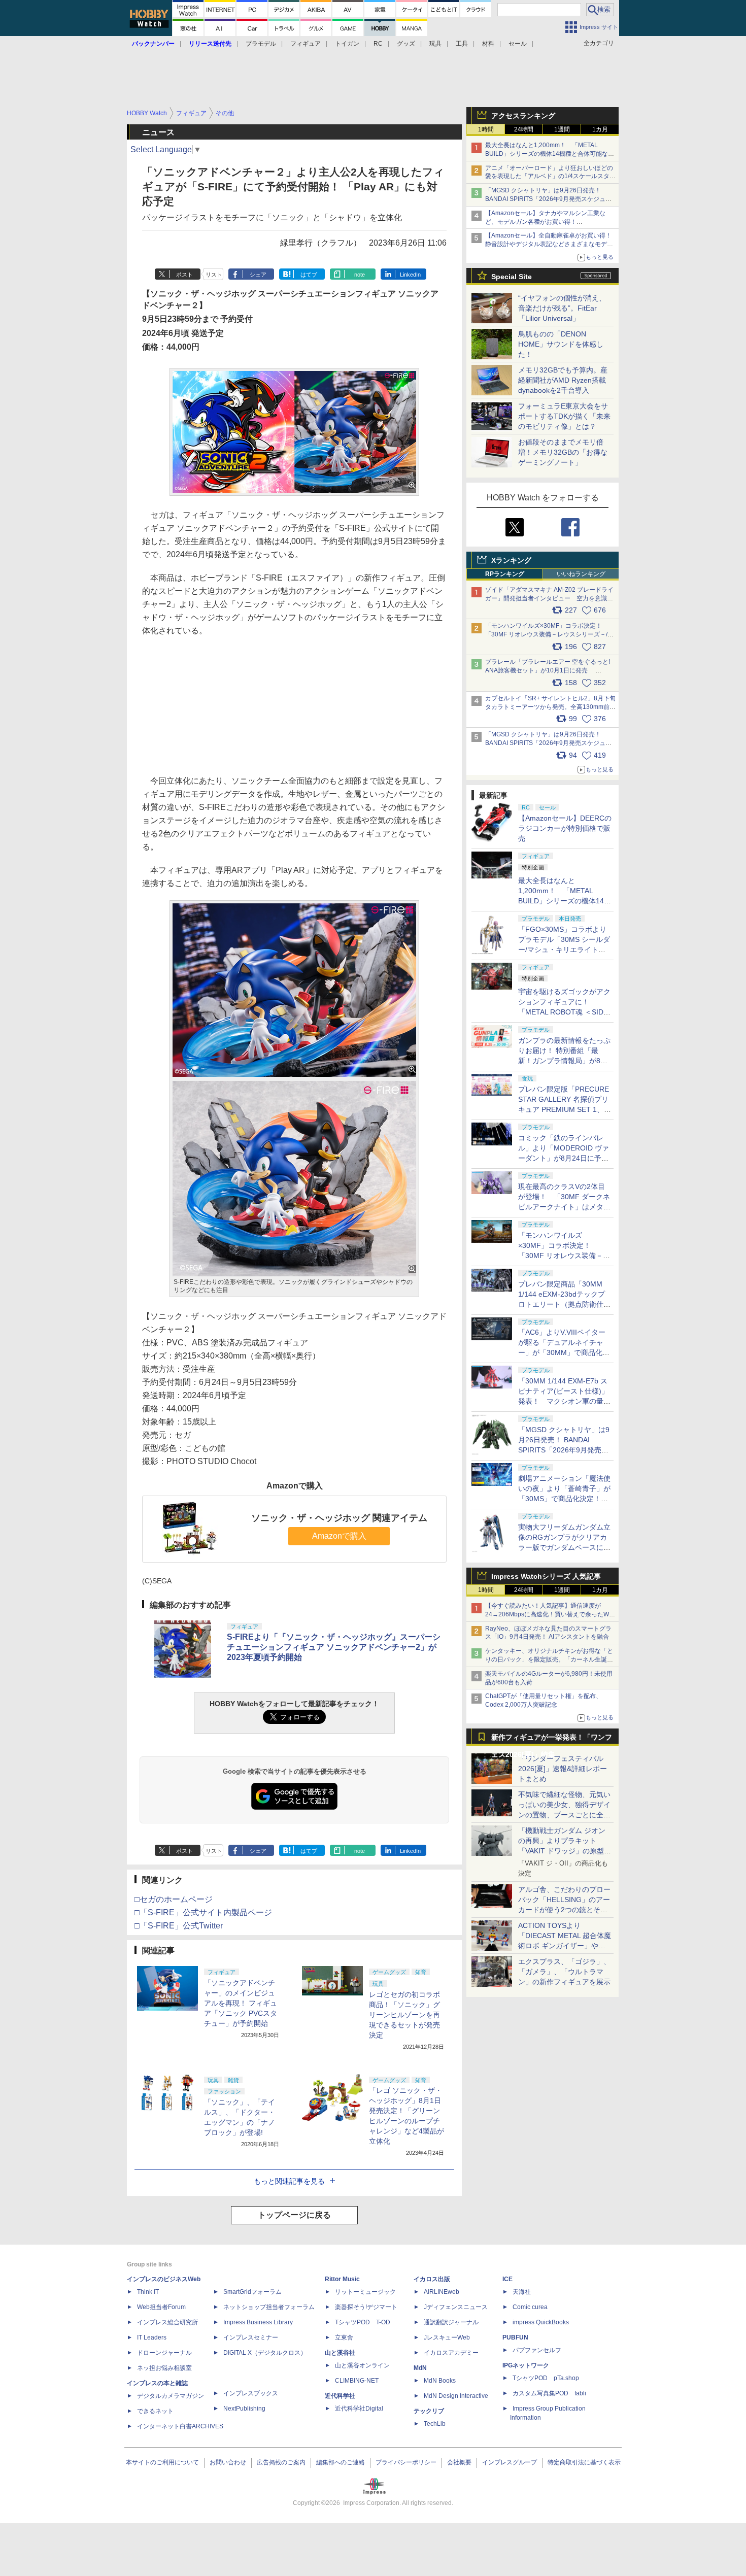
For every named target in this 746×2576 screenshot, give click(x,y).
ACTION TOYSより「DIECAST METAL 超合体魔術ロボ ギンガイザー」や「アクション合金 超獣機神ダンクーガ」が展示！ (565, 1946)
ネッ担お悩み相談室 (164, 2368)
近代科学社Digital (359, 2409)
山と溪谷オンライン (362, 2365)
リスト (214, 275)
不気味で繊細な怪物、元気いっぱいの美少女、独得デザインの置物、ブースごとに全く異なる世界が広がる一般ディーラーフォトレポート (564, 1815)
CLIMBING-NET (357, 2381)
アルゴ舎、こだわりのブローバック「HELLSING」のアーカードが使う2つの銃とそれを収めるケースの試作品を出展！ (564, 1910)
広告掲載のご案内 (281, 2462)
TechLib (435, 2424)
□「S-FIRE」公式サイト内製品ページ (203, 1912)
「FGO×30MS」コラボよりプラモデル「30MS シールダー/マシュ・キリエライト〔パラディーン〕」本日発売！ (564, 950)
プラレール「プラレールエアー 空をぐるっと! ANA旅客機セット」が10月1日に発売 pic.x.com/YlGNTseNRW (548, 670)
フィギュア (306, 44)
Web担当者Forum (161, 2307)
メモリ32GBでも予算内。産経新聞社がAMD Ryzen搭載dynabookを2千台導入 (563, 380)
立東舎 (344, 2337)
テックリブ (429, 2411)
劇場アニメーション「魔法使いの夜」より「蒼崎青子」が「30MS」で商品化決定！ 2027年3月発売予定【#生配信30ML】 (564, 1499)
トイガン (347, 44)
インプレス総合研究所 (167, 2322)
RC (378, 44)
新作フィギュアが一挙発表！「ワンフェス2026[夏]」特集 (552, 1739)
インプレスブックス (251, 2393)
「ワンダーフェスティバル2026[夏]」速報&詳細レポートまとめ (563, 1769)
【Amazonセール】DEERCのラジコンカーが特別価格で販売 (565, 828)
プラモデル (261, 44)
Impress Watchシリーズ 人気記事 (546, 1576)
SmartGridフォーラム (252, 2292)
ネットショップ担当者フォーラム (269, 2307)
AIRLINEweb (442, 2292)
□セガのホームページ (174, 1899)
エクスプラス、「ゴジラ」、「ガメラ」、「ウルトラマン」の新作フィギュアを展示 (564, 1972)
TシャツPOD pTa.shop (546, 2378)
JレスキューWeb (447, 2337)
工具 (462, 44)
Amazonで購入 (339, 1536)
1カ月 (600, 129)
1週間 (562, 129)
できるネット (155, 2411)
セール (518, 44)
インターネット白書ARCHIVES (180, 2426)
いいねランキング (581, 574)
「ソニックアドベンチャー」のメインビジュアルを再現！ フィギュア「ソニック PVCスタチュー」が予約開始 (241, 2003)
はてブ (309, 275)
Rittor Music (342, 2279)
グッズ (406, 44)
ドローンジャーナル (164, 2353)
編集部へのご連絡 (341, 2462)
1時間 (486, 129)
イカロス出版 (432, 2279)
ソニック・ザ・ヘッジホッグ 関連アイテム (339, 1518)
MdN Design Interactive (456, 2396)
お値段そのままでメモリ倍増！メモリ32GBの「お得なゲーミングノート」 (563, 452)
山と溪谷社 (340, 2353)
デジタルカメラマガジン (171, 2396)
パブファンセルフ (537, 2350)
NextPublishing (244, 2409)
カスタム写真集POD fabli (549, 2393)
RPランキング (505, 574)
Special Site (512, 277)
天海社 (522, 2292)
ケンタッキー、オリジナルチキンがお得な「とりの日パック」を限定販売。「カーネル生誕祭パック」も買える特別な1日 (549, 1659)
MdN (420, 2368)
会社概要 (459, 2462)
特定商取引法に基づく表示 (584, 2462)
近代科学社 (340, 2396)
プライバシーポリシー (406, 2462)
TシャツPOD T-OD (363, 2322)
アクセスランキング (523, 116)
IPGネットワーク (526, 2365)
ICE (507, 2279)
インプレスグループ (510, 2462)
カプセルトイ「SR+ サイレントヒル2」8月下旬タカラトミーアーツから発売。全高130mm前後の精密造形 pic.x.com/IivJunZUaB (550, 707)
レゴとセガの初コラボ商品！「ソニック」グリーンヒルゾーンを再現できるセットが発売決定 (404, 2015)
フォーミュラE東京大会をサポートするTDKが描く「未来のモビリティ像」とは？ (564, 416)
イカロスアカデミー (451, 2353)
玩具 (435, 44)
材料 (488, 44)
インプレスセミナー (251, 2337)
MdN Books (440, 2381)
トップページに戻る (294, 2215)
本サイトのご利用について (162, 2462)
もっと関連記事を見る (289, 2181)
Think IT (148, 2292)
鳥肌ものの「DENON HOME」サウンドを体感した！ (561, 344)
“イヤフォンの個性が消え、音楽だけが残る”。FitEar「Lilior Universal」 (562, 308)
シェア (258, 275)
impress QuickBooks (541, 2322)
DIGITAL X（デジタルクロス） (265, 2353)
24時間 (524, 129)
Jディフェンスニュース (456, 2307)
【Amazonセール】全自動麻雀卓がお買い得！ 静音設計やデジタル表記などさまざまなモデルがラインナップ (551, 244)
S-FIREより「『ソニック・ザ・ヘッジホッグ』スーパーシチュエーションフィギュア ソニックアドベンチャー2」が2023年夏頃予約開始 (334, 1647)
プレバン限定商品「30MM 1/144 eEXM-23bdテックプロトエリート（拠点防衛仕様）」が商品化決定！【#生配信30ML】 (563, 1304)
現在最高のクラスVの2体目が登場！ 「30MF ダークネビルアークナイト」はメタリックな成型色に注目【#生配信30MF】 (564, 1207)
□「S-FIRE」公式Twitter (179, 1926)
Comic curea (530, 2307)
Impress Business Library (258, 2322)
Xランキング (511, 560)
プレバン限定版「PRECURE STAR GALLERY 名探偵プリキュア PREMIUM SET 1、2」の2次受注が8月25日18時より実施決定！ (564, 1109)
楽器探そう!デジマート (366, 2307)
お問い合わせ (228, 2462)
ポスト (184, 275)
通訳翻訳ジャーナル (451, 2322)
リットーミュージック (365, 2292)
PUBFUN (515, 2337)
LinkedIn (410, 275)
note (360, 275)
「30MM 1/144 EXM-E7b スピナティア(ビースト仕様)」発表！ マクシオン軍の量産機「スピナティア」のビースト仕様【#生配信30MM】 (564, 1401)
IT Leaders (152, 2337)
